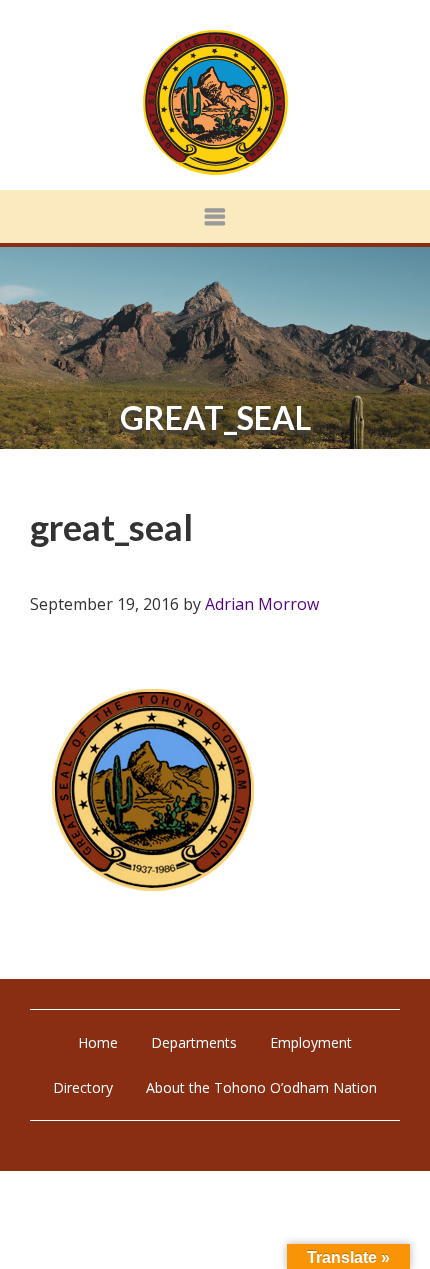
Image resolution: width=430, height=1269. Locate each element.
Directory (83, 1087)
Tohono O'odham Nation (215, 102)
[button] (215, 216)
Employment (311, 1042)
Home (98, 1042)
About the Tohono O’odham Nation (261, 1087)
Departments (194, 1042)
